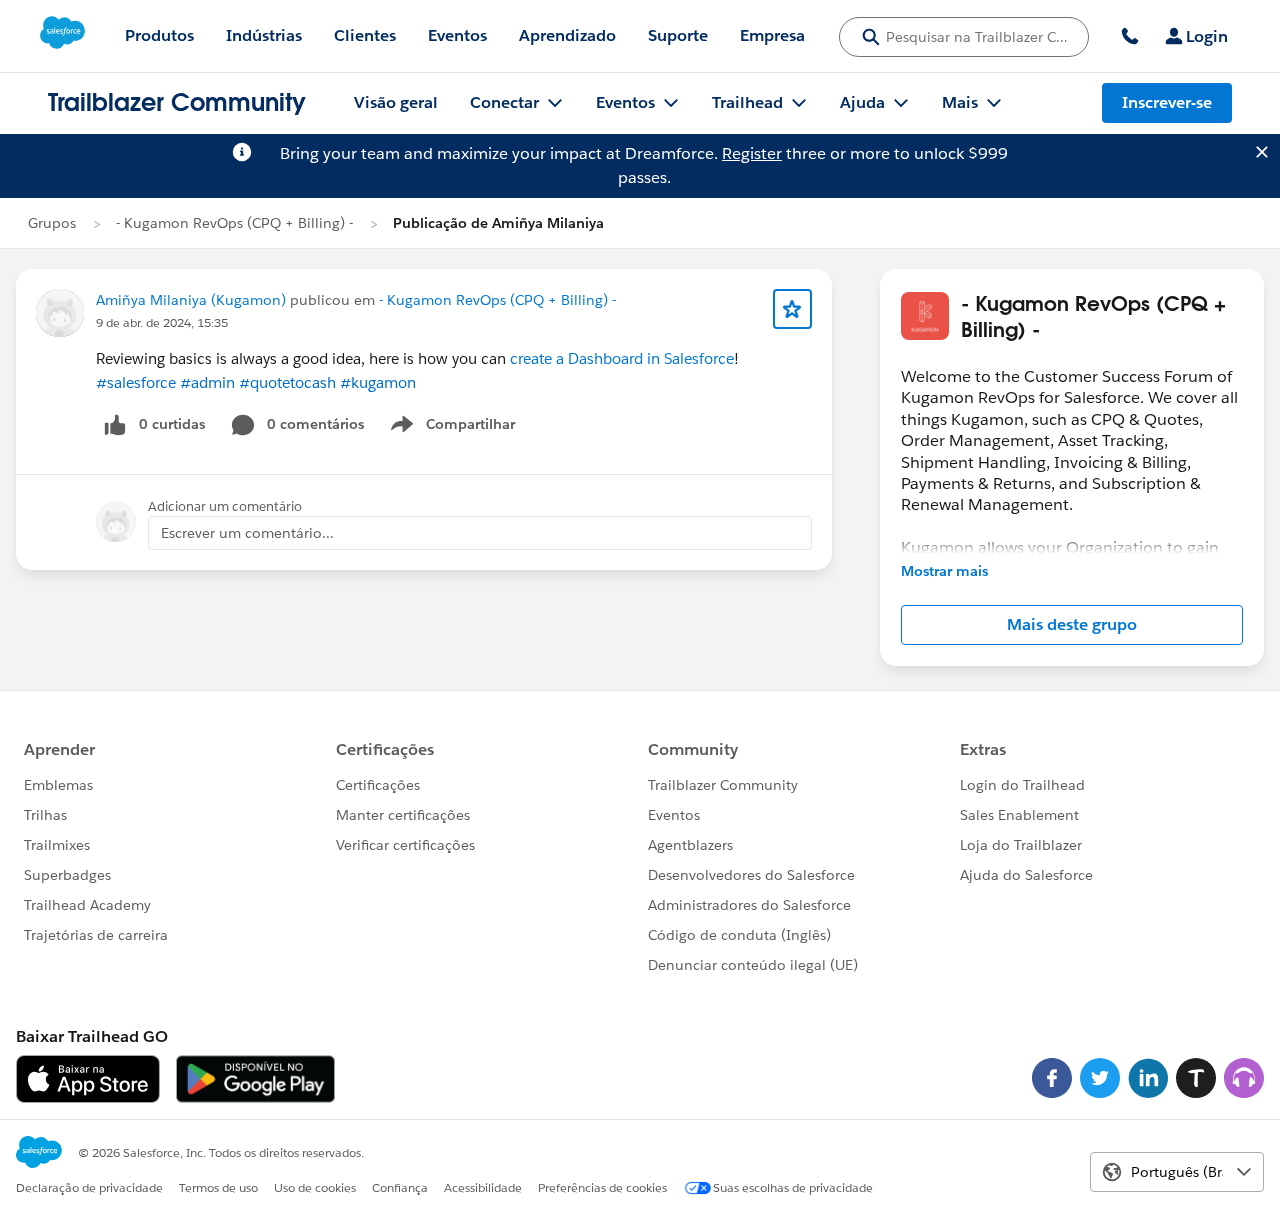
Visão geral (396, 102)
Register (752, 153)
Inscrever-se (1167, 102)
